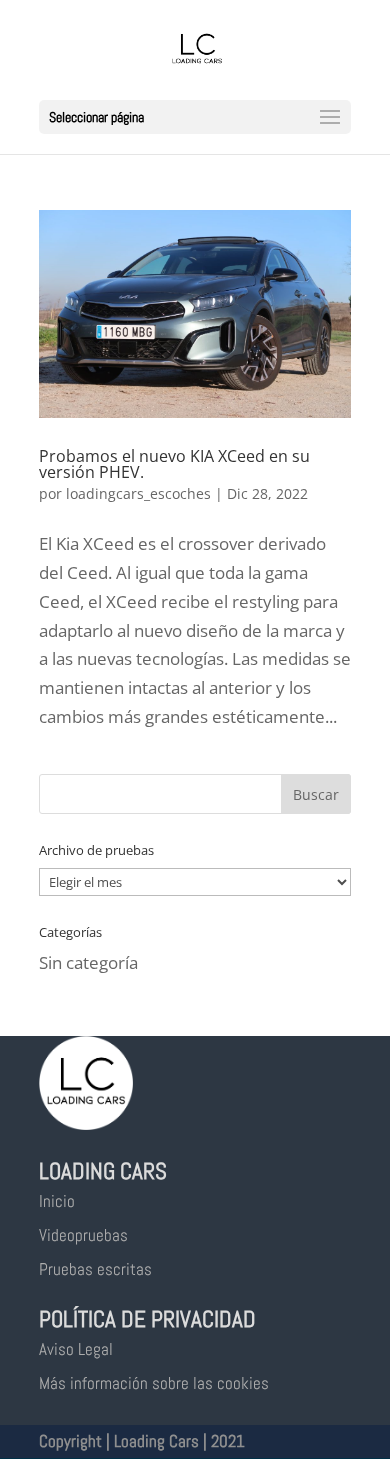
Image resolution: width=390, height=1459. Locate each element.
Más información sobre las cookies (154, 1383)
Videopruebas (83, 1235)
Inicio (57, 1201)
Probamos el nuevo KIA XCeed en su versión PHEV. (174, 464)
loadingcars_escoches (138, 493)
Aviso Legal (76, 1349)
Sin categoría (88, 962)
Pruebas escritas (95, 1269)
